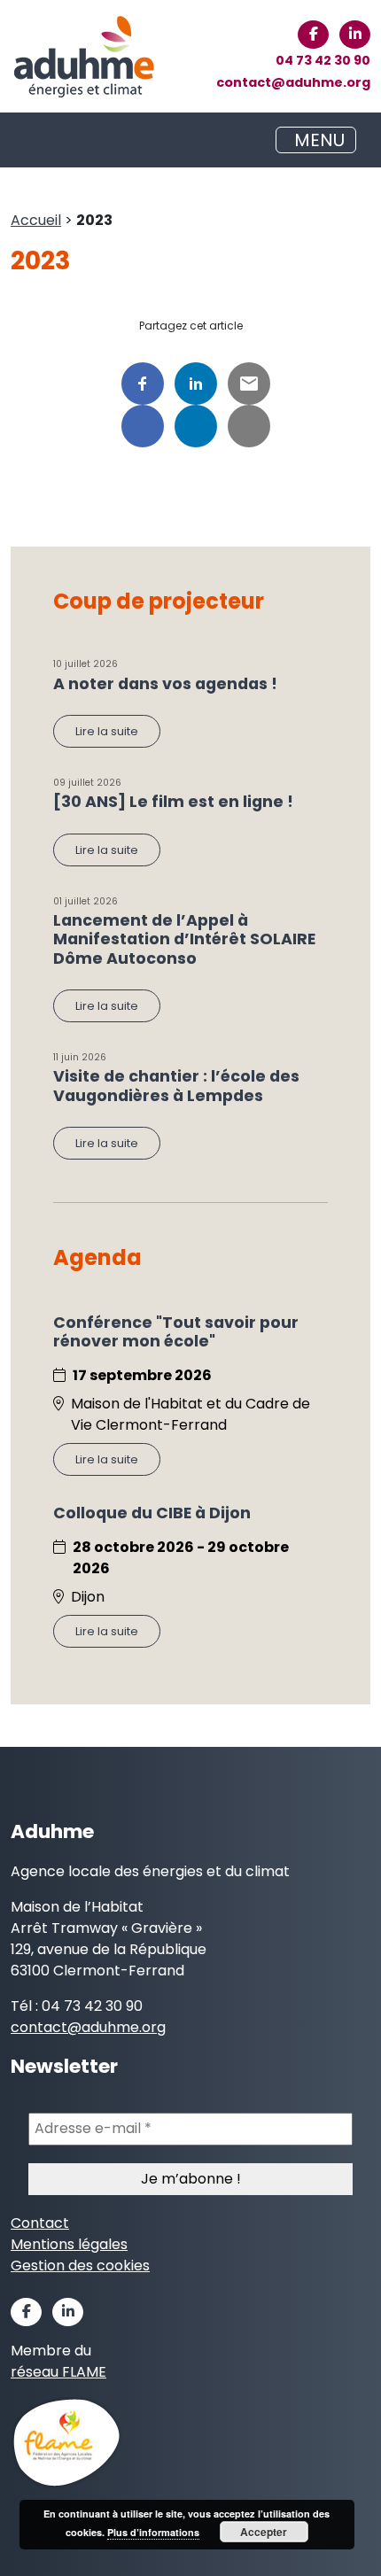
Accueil (36, 220)
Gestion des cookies (80, 2266)
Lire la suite (107, 731)
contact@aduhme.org (293, 82)
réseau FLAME (58, 2372)
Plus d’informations (153, 2532)
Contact (40, 2223)
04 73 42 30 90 (323, 60)
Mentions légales (69, 2244)
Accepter (264, 2532)
